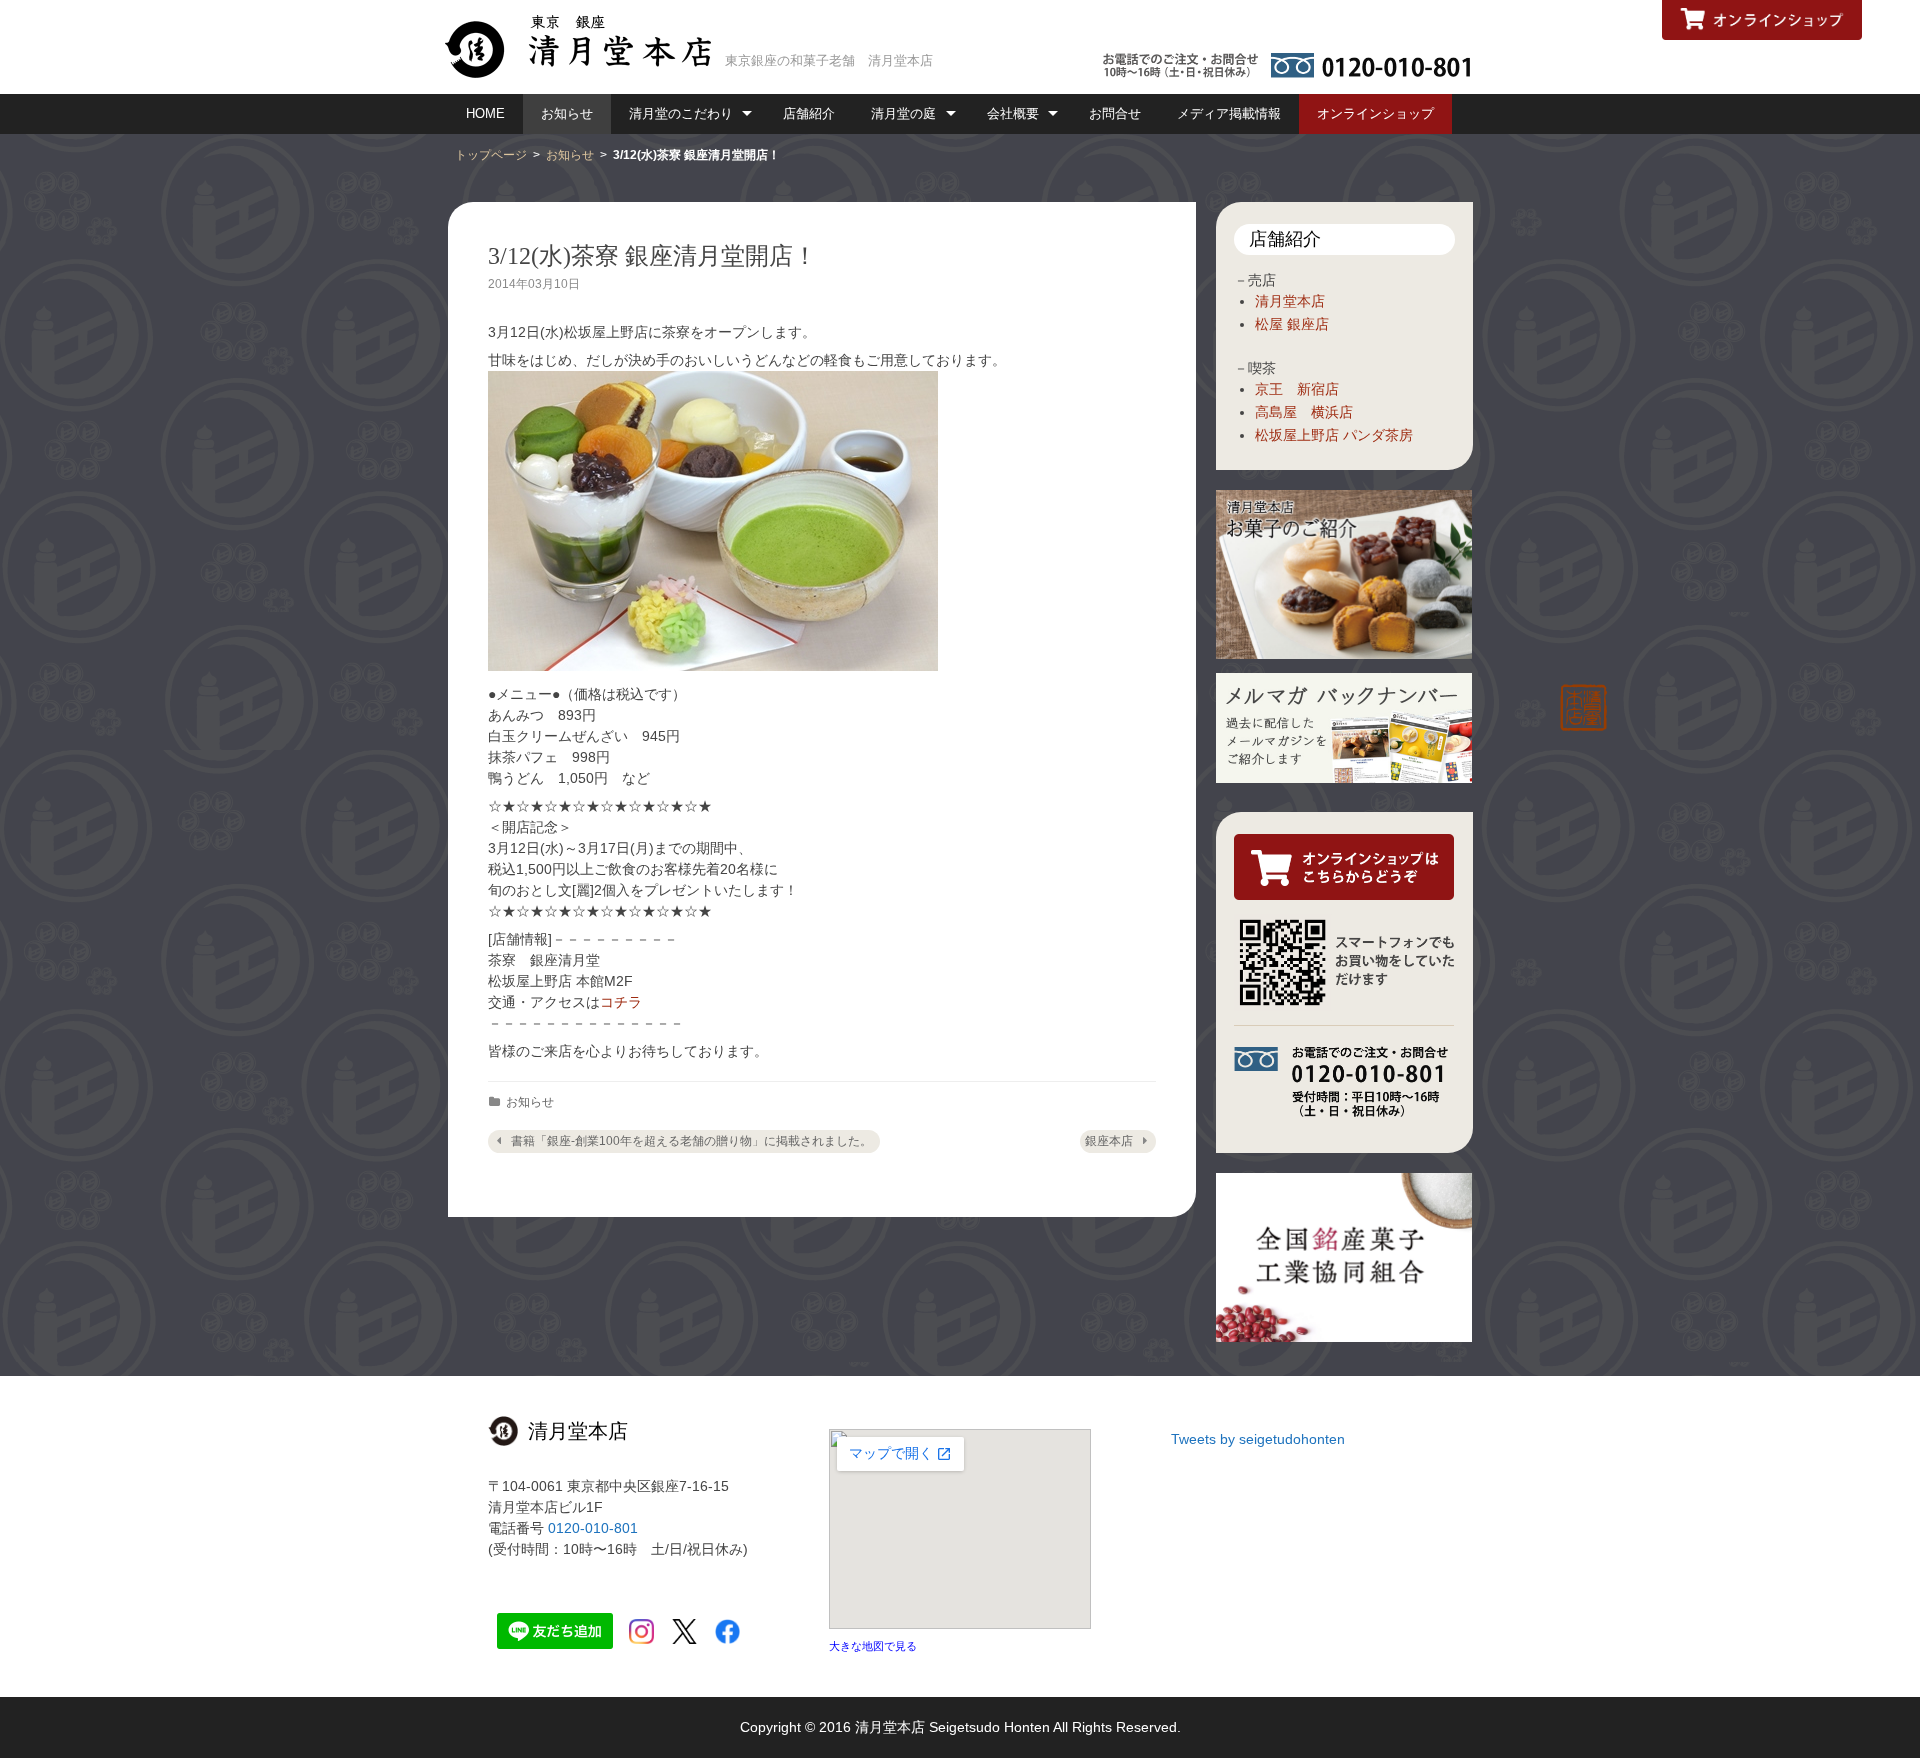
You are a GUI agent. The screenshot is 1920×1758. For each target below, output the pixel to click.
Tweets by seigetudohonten (1258, 1439)
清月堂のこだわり (681, 113)
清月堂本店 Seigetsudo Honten (952, 1727)
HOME (485, 113)
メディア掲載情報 (1229, 113)
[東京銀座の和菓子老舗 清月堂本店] (585, 45)
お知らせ (567, 113)
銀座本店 (1109, 1141)
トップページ (491, 155)
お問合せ (1115, 113)
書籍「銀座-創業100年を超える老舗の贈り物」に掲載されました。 (691, 1141)
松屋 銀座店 (1292, 324)
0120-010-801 (593, 1528)
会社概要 (1013, 113)
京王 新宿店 (1297, 389)
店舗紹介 (809, 113)
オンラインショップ (1375, 113)
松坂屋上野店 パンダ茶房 (1334, 435)
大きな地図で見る (873, 1646)
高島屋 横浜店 (1304, 412)
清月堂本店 (1290, 301)
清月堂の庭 (903, 113)
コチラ (621, 1002)
